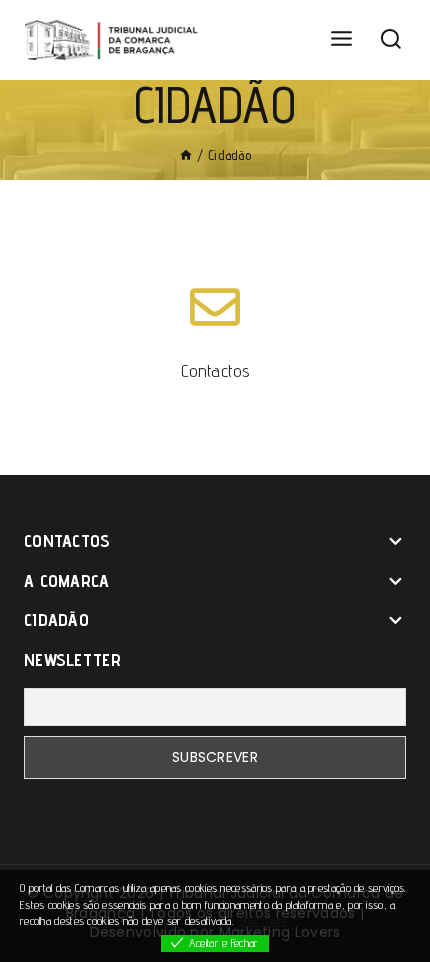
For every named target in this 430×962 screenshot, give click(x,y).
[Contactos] (215, 307)
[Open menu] (341, 39)
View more (262, 920)
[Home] (186, 155)
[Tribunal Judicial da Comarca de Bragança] (114, 40)
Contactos (215, 370)
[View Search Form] (391, 40)
